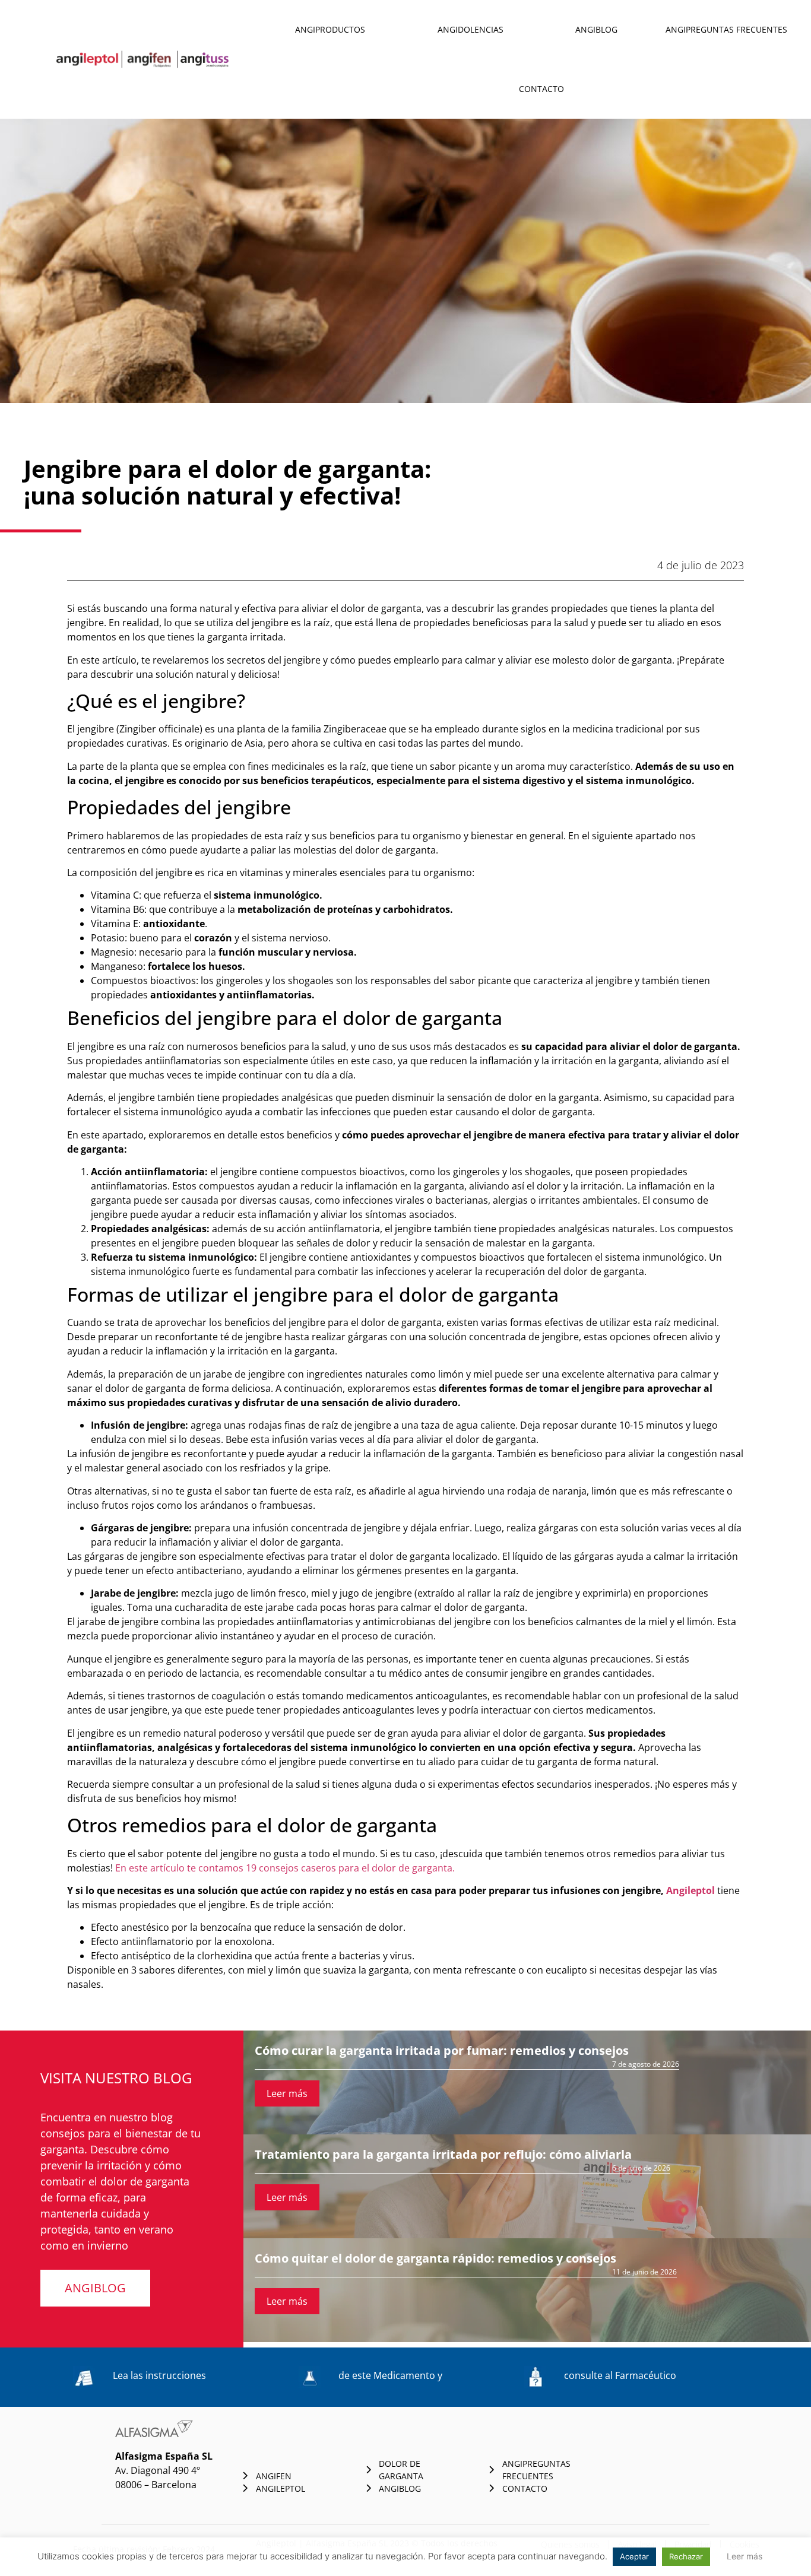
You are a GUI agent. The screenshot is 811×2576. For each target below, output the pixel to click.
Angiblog (596, 29)
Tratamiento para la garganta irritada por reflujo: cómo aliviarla (443, 2154)
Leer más (287, 2093)
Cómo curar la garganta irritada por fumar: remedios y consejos (442, 2050)
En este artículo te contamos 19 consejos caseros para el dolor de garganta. (285, 1868)
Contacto (541, 89)
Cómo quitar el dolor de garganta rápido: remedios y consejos (435, 2258)
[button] (95, 2288)
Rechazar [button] (686, 2556)
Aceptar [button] (634, 2556)
